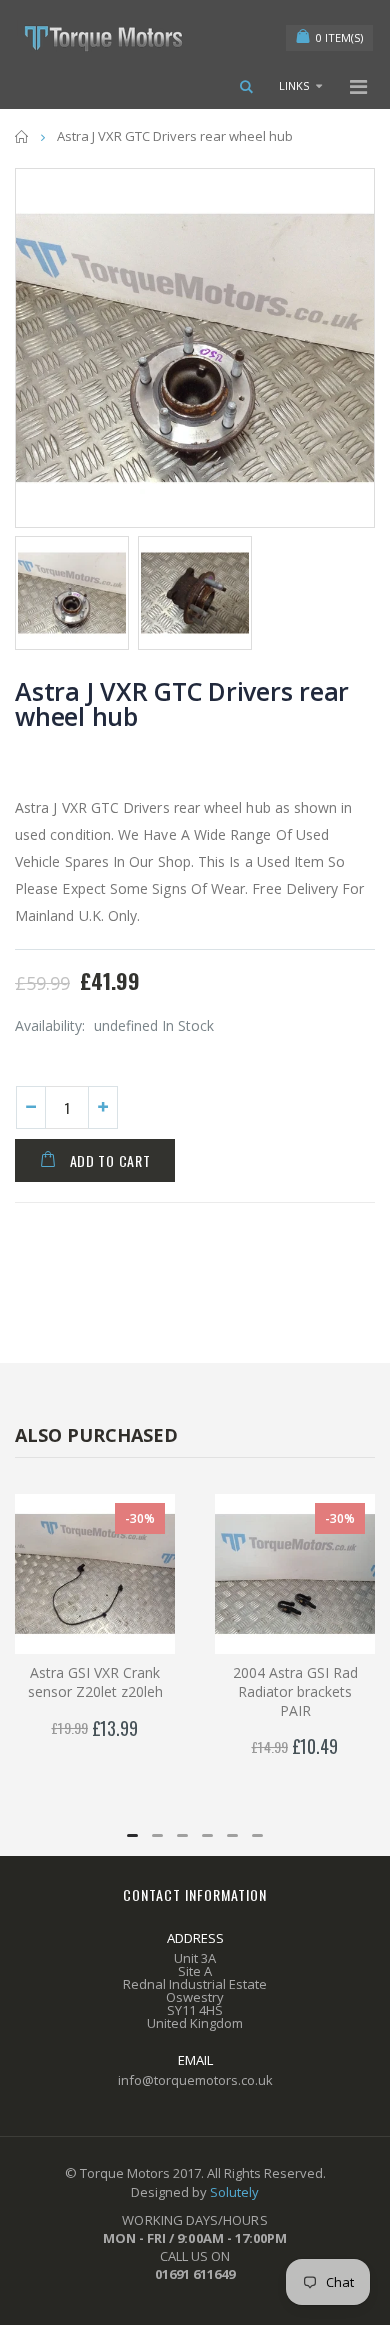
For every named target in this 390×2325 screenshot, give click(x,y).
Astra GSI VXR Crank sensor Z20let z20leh (95, 1682)
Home (22, 136)
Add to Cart (110, 1160)
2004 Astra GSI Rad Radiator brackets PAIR (295, 1691)
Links (294, 85)
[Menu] (358, 86)
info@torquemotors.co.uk (195, 2080)
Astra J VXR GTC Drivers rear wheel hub (182, 703)
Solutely (234, 2192)
